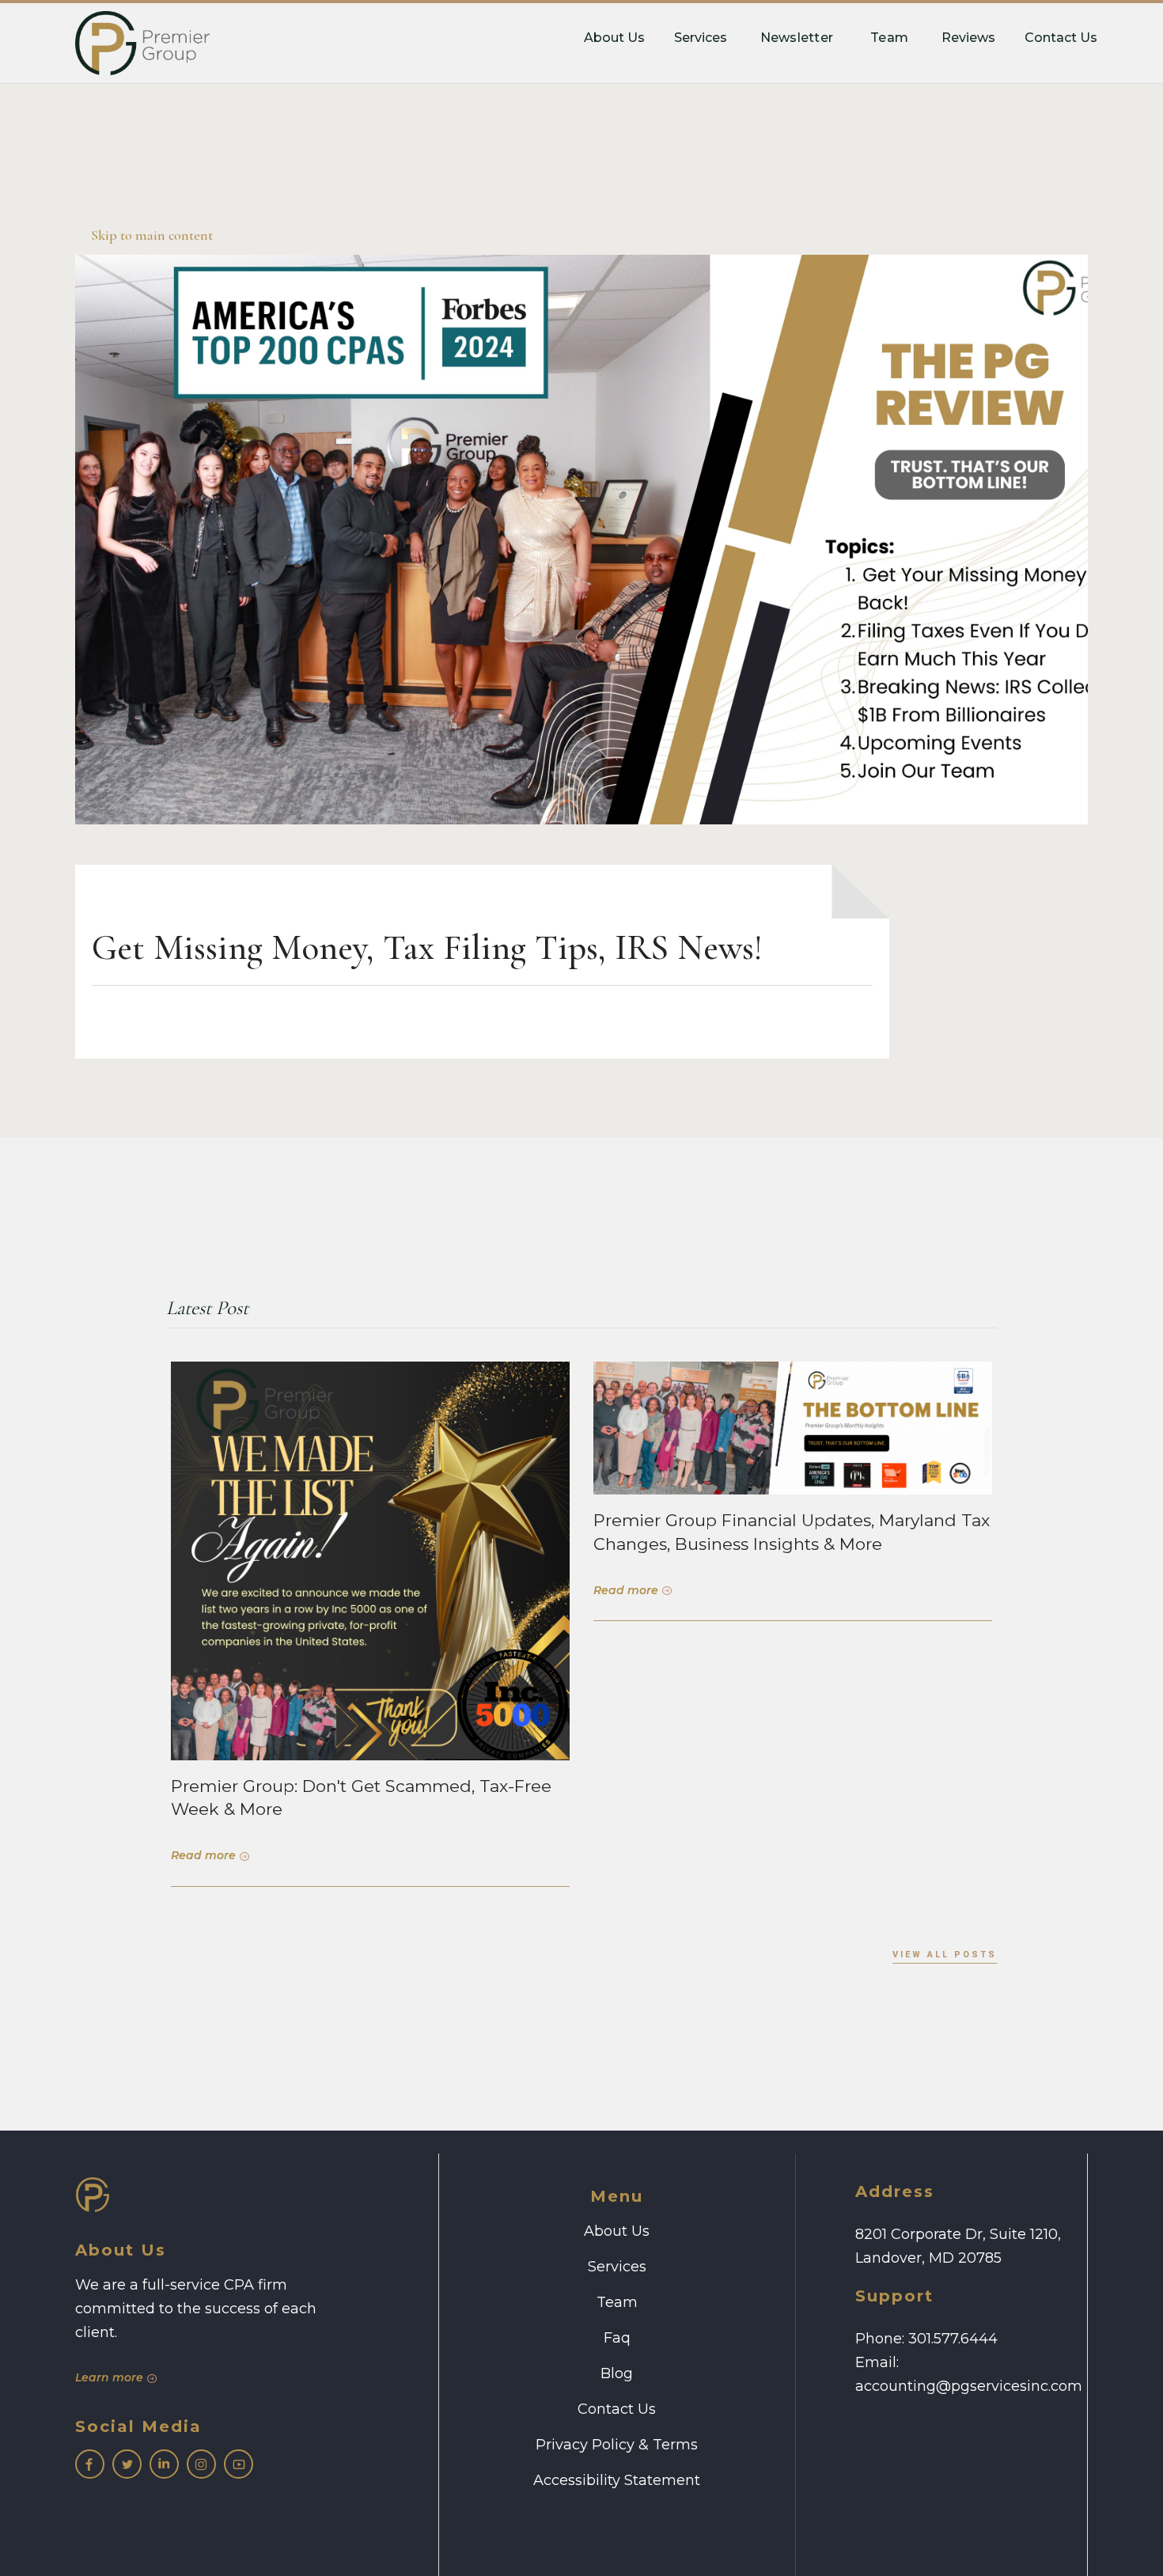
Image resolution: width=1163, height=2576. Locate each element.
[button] (797, 40)
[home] (142, 43)
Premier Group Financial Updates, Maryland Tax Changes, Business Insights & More (792, 1532)
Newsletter (797, 38)
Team (889, 38)
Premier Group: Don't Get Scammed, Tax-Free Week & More (361, 1798)
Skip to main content (152, 235)
